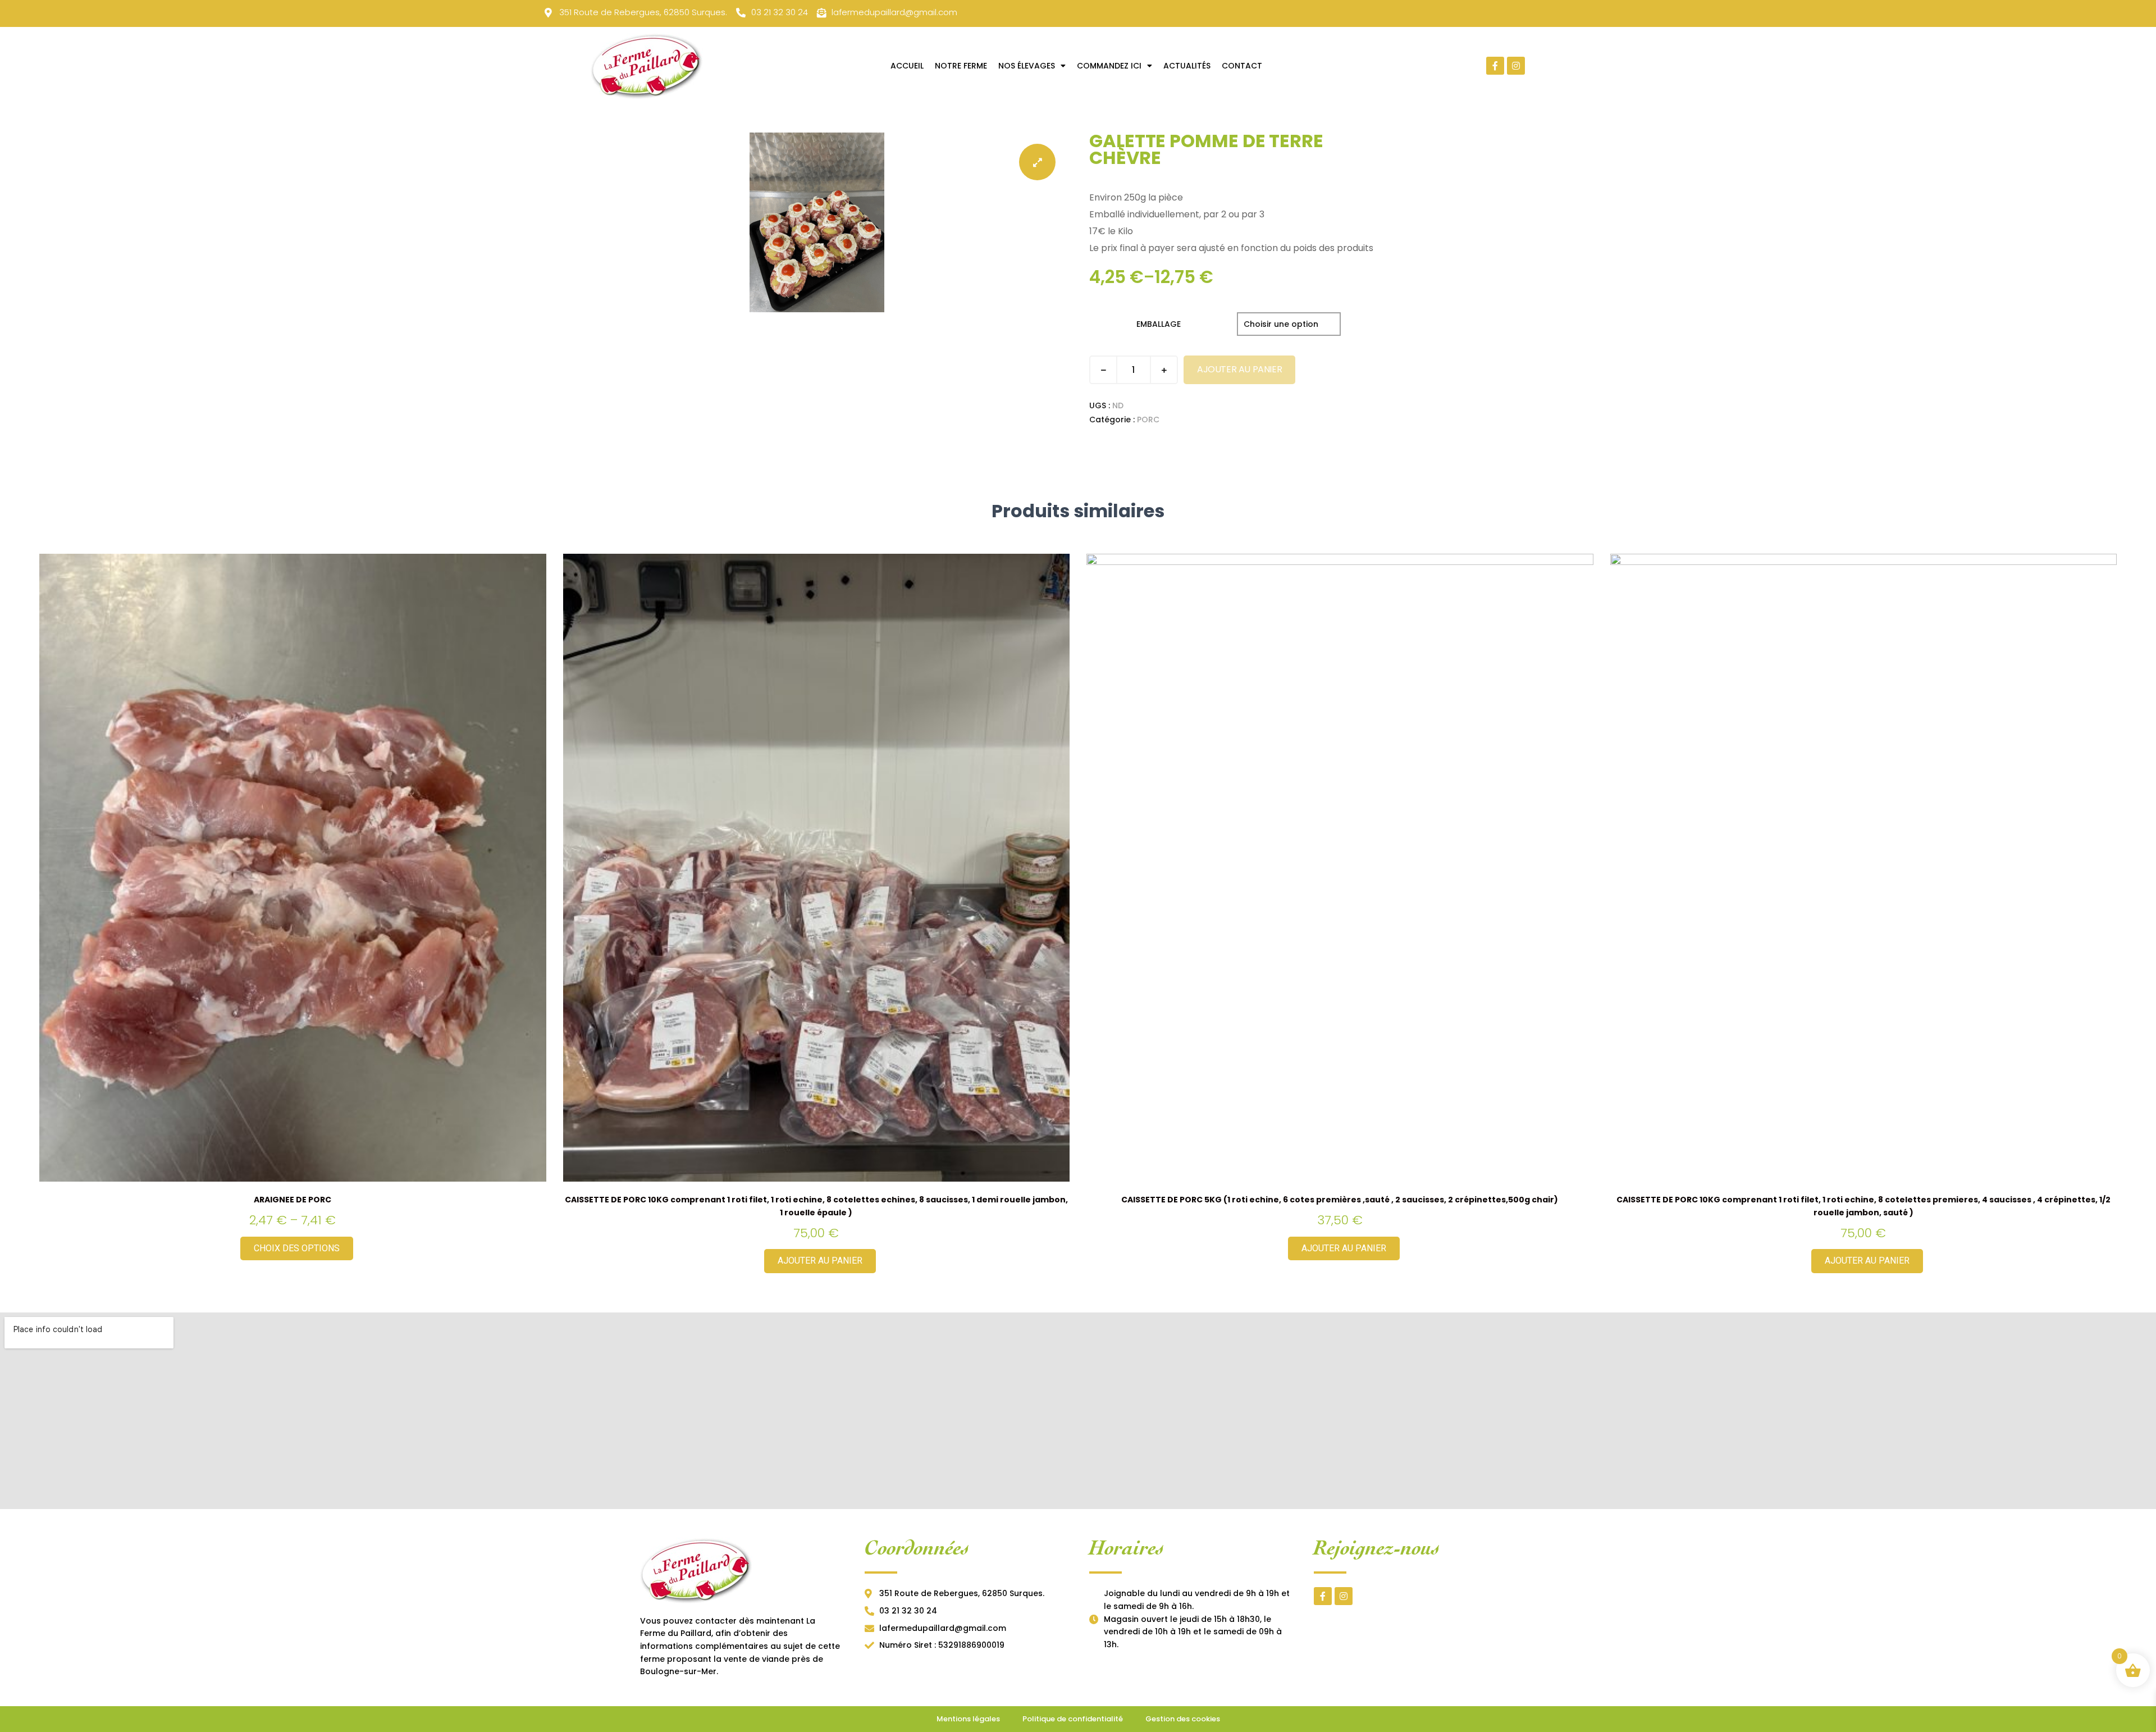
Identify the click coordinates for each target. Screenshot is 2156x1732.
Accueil (907, 66)
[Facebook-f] (1495, 66)
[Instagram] (1516, 66)
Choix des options (297, 1248)
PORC (1148, 420)
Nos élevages (1027, 66)
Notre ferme (961, 66)
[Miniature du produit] (1037, 162)
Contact (1242, 66)
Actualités (1187, 66)
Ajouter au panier (1239, 369)
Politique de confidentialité (1073, 1719)
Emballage (1159, 324)
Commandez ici (1109, 66)
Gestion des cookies (1183, 1719)
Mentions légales (968, 1719)
